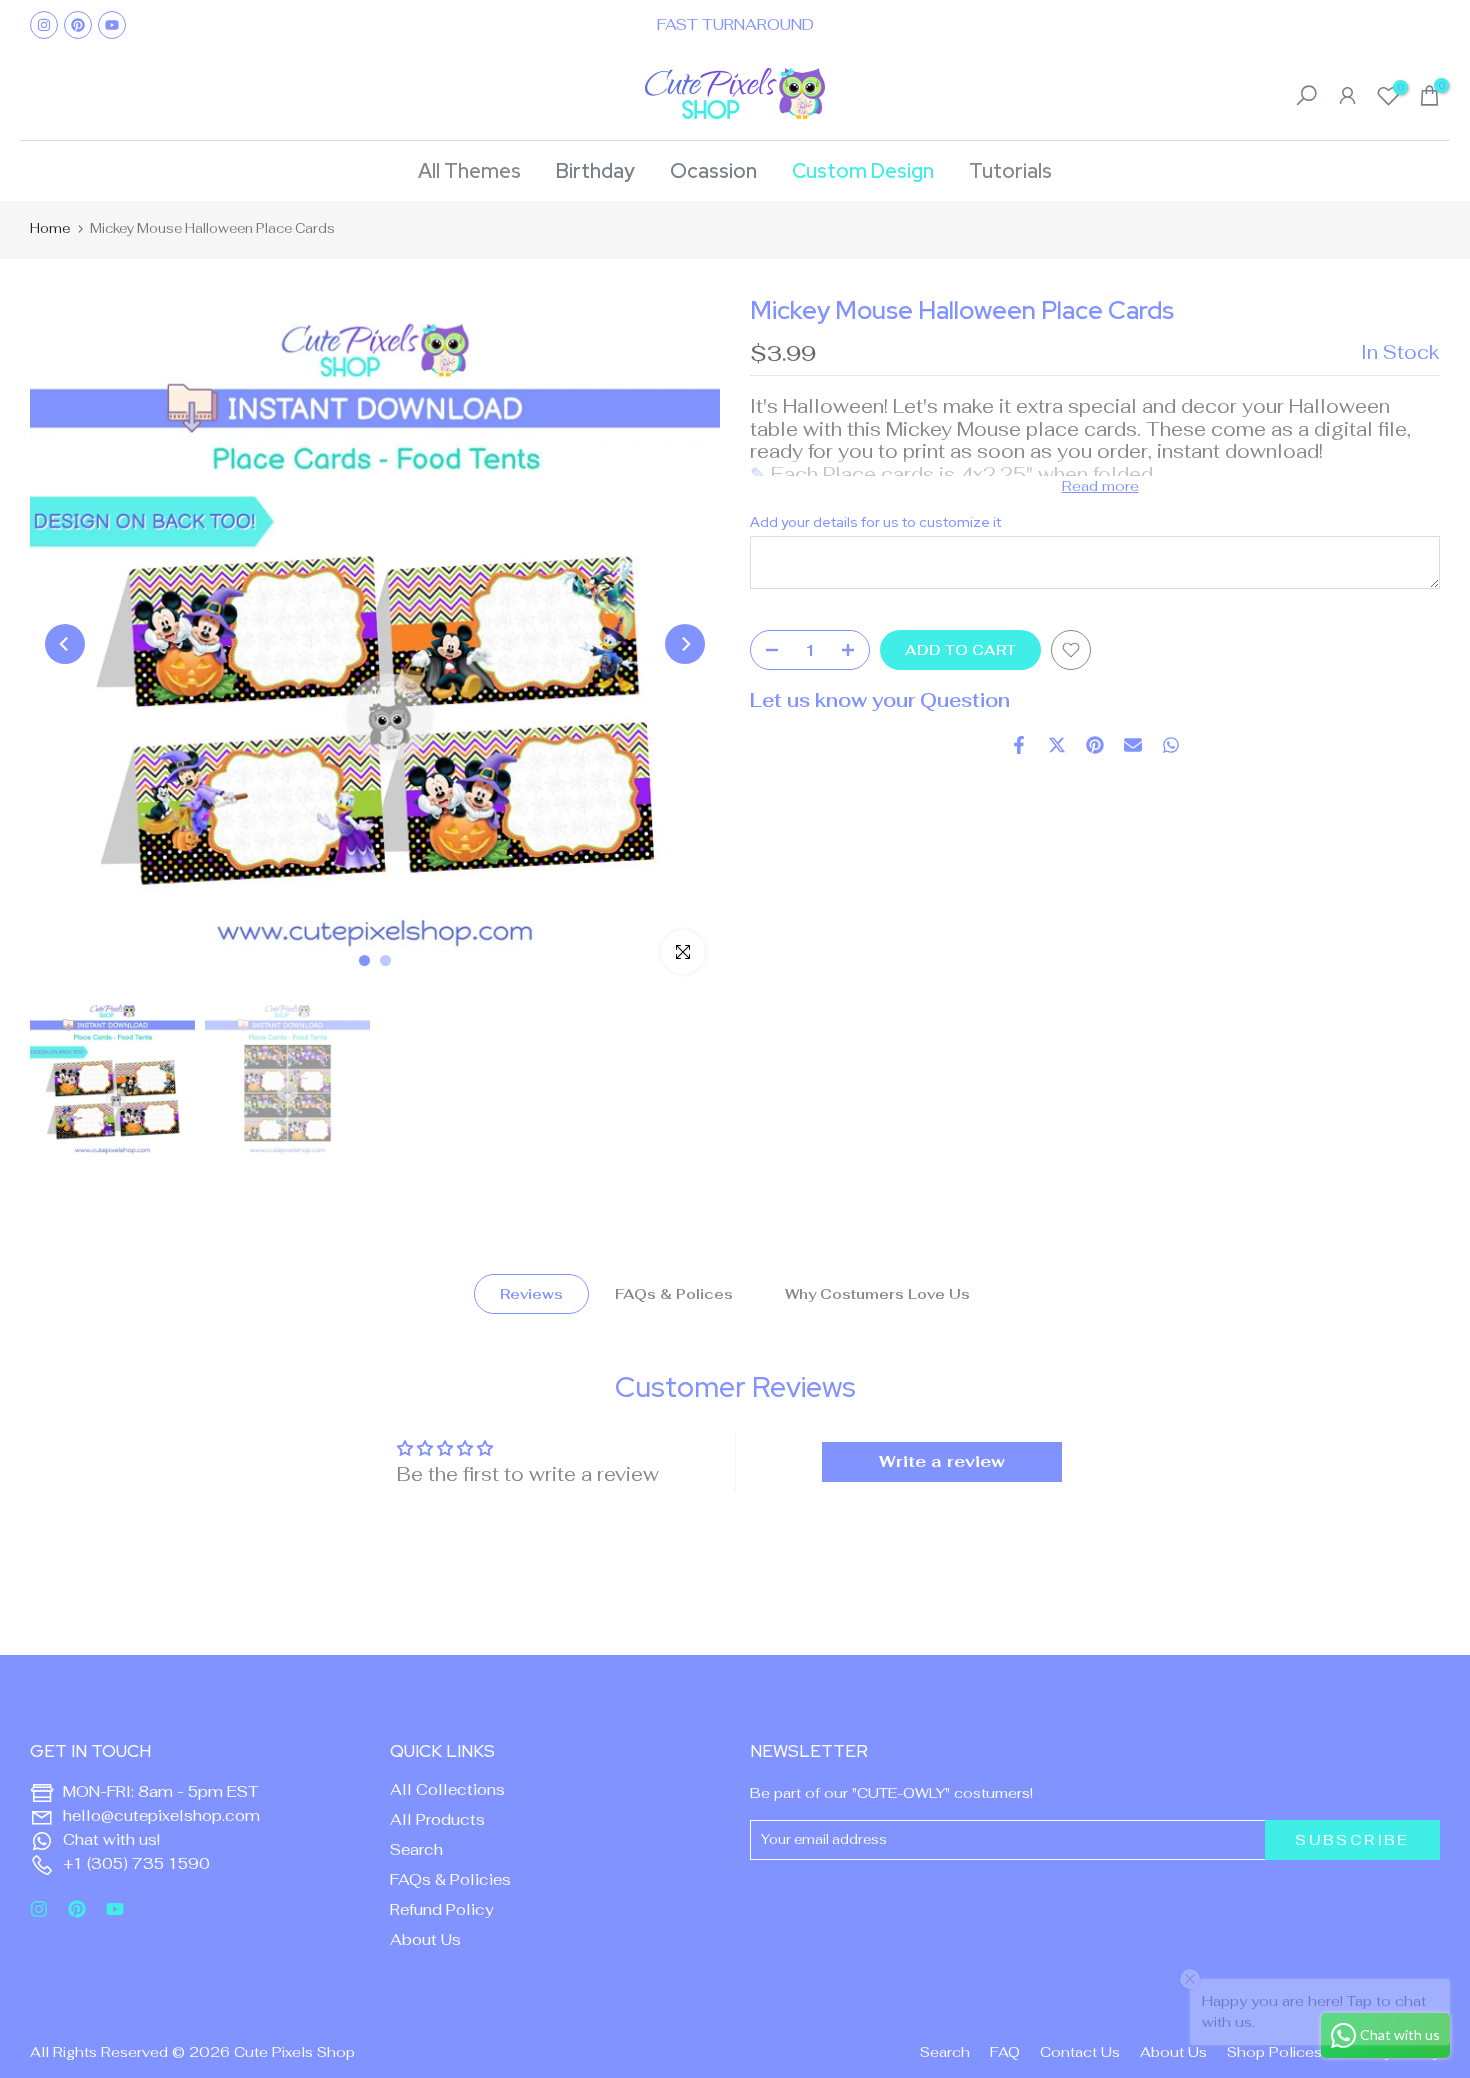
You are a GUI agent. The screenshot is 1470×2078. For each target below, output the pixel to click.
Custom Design (863, 171)
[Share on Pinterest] (1095, 745)
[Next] (685, 644)
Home (50, 228)
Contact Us (1080, 2052)
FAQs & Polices (674, 1294)
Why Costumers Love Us (877, 1294)
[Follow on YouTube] (112, 25)
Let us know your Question (880, 700)
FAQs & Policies (450, 1879)
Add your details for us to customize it (875, 522)
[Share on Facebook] (1019, 745)
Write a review (942, 1461)
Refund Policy (442, 1909)
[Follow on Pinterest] (78, 25)
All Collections (447, 1789)
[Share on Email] (1133, 745)
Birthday (595, 171)
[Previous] (65, 644)
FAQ (1005, 2052)
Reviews (531, 1294)
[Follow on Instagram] (44, 25)
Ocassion (713, 171)
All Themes (469, 171)
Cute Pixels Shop (294, 2052)
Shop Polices (1274, 2052)
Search (416, 1849)
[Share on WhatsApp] (1171, 745)
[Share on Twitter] (1057, 745)
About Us (425, 1939)
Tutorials (1010, 171)
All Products (437, 1819)
